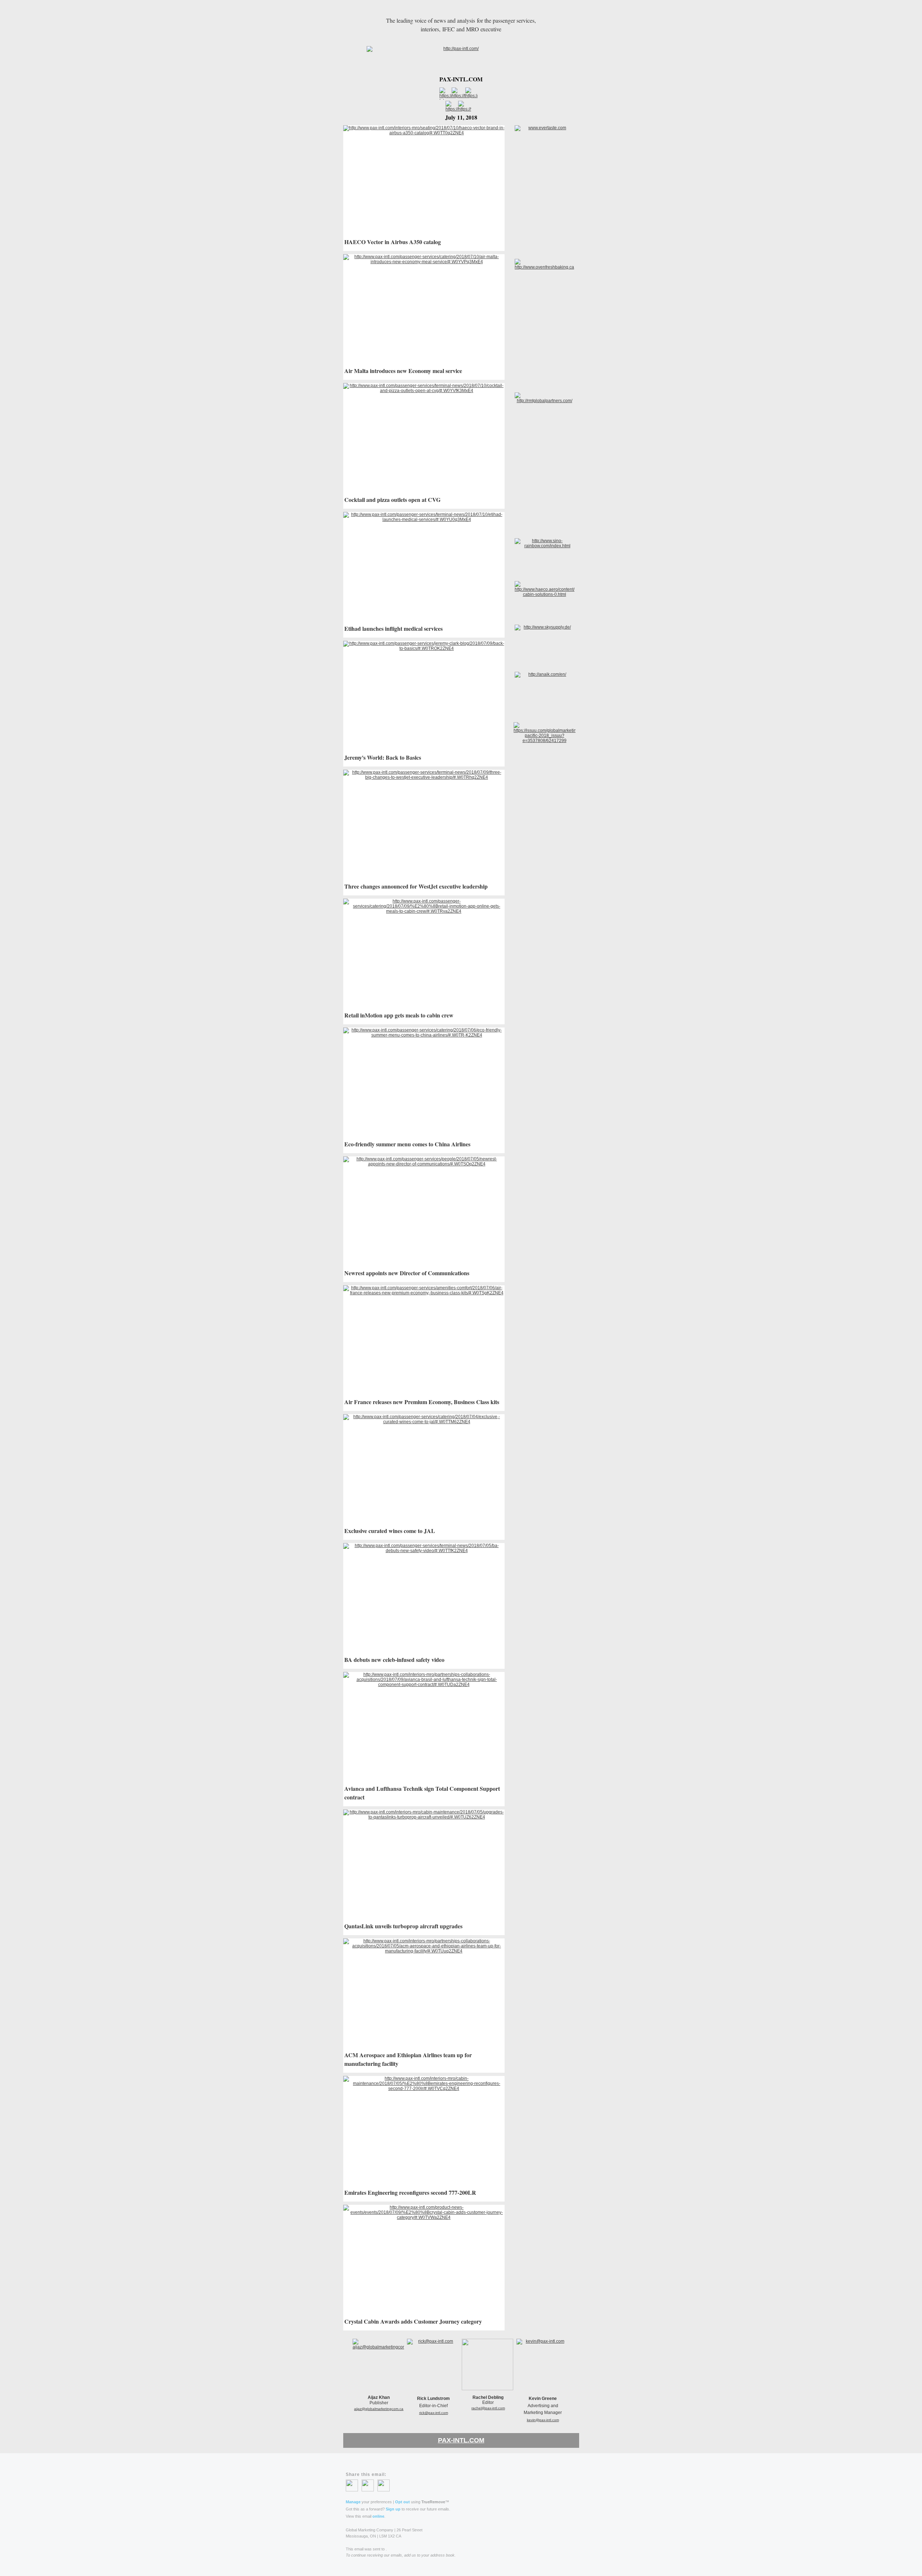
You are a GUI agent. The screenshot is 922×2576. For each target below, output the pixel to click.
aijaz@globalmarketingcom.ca (379, 2409)
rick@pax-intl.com (434, 2413)
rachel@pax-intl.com (488, 2408)
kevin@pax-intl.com (543, 2420)
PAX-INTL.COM (461, 2440)
